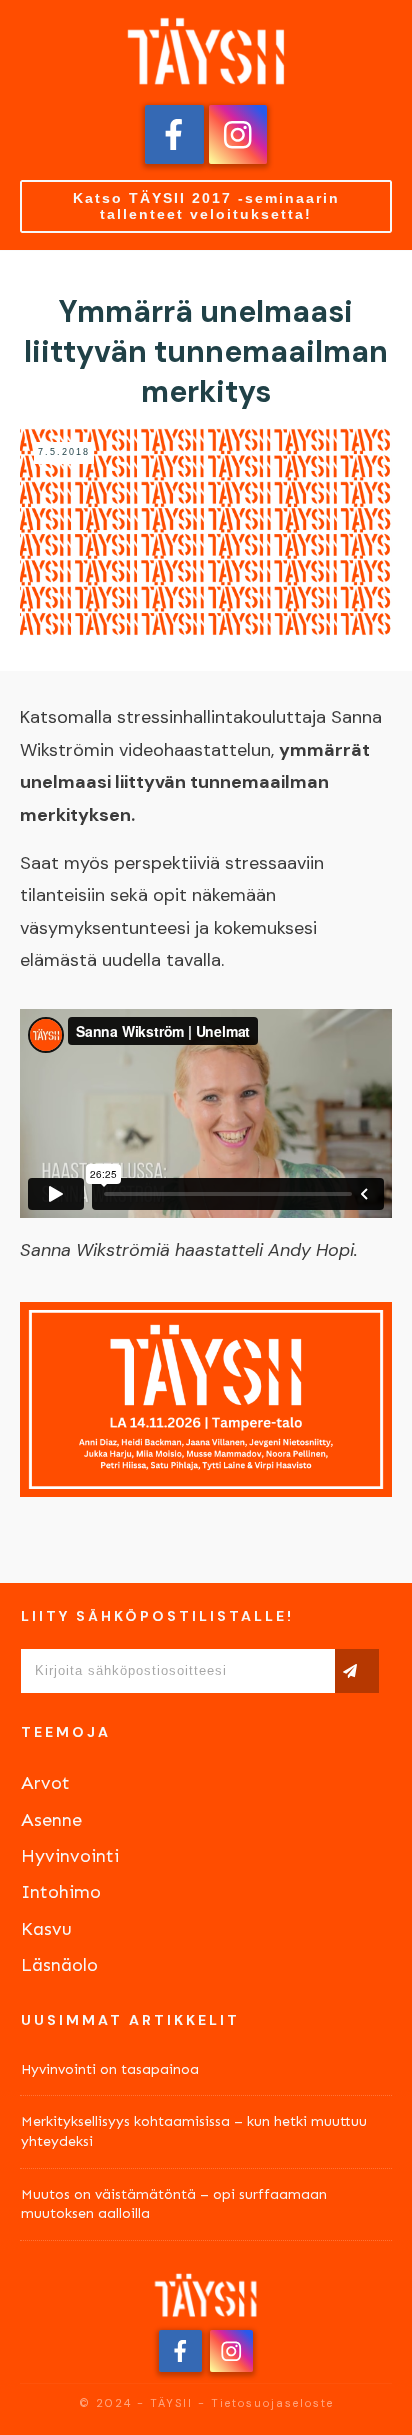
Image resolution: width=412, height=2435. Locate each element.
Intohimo (61, 1892)
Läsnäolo (59, 1965)
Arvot (45, 1783)
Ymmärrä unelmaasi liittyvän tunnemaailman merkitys (206, 351)
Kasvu (46, 1929)
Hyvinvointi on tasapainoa (110, 2069)
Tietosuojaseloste (272, 2403)
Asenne (51, 1820)
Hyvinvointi (70, 1856)
